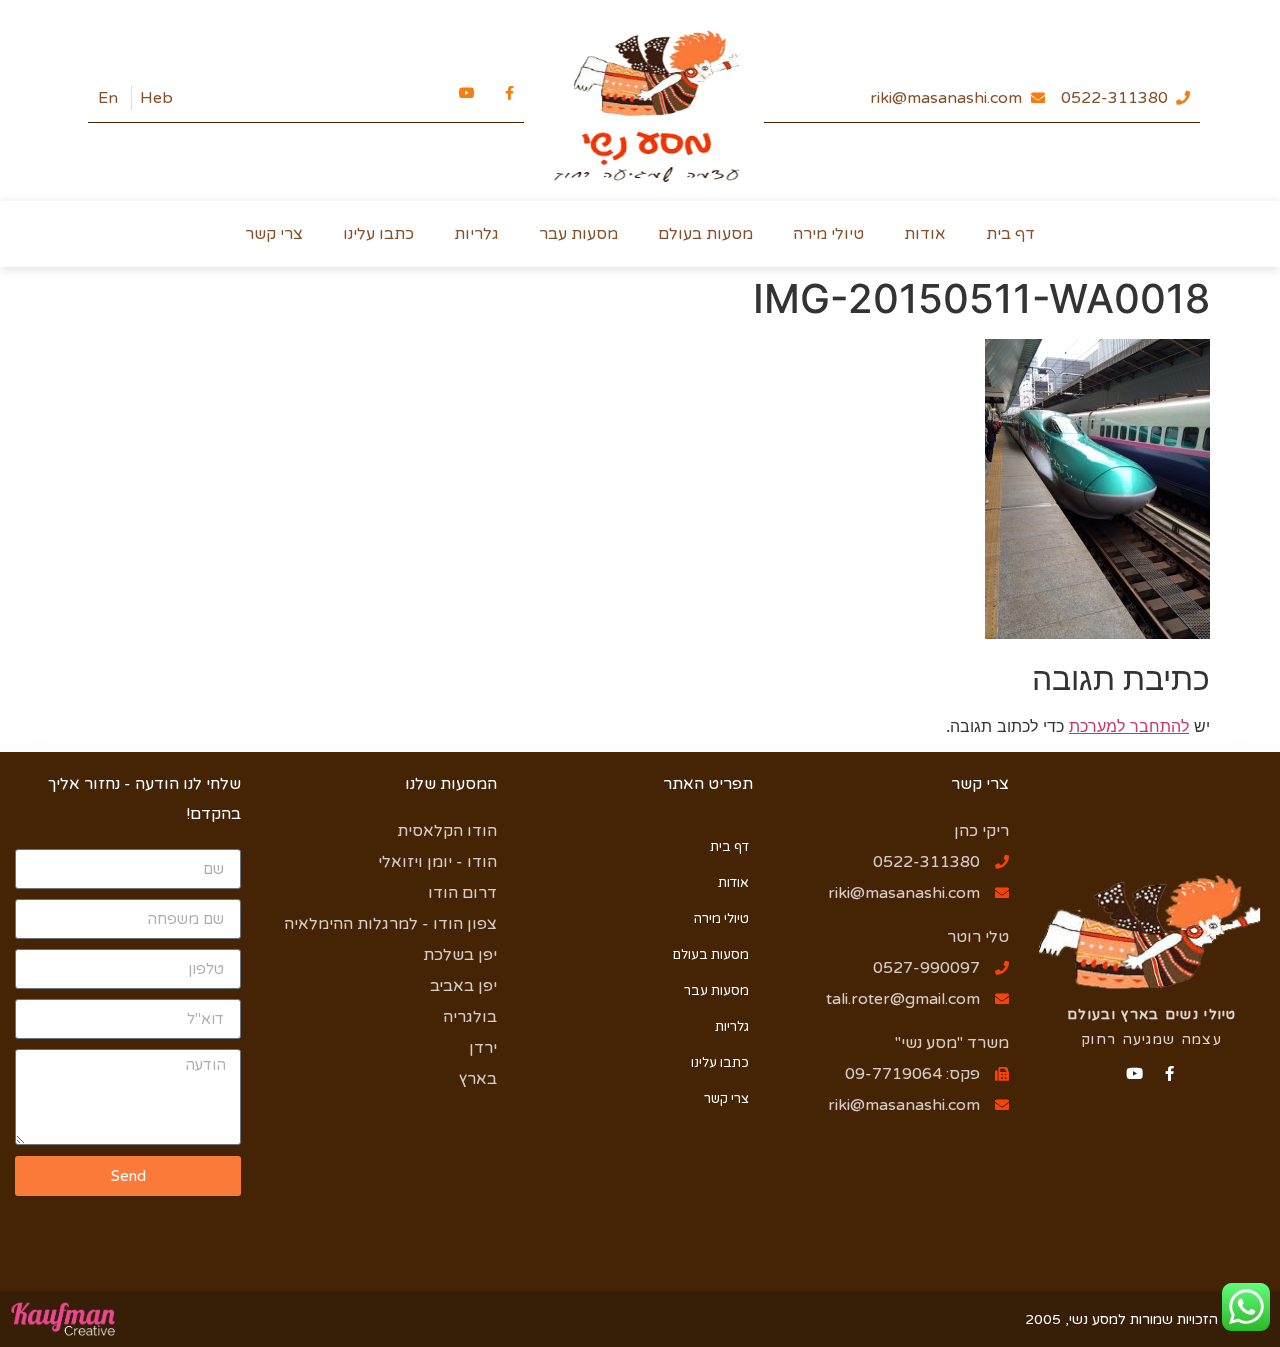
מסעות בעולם (705, 234)
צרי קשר (274, 234)
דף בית (1010, 234)
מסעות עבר (578, 234)
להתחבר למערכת (1129, 726)
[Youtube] (1134, 1073)
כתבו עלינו (378, 234)
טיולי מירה (828, 234)
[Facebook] (1169, 1073)
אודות (925, 234)
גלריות (476, 234)
